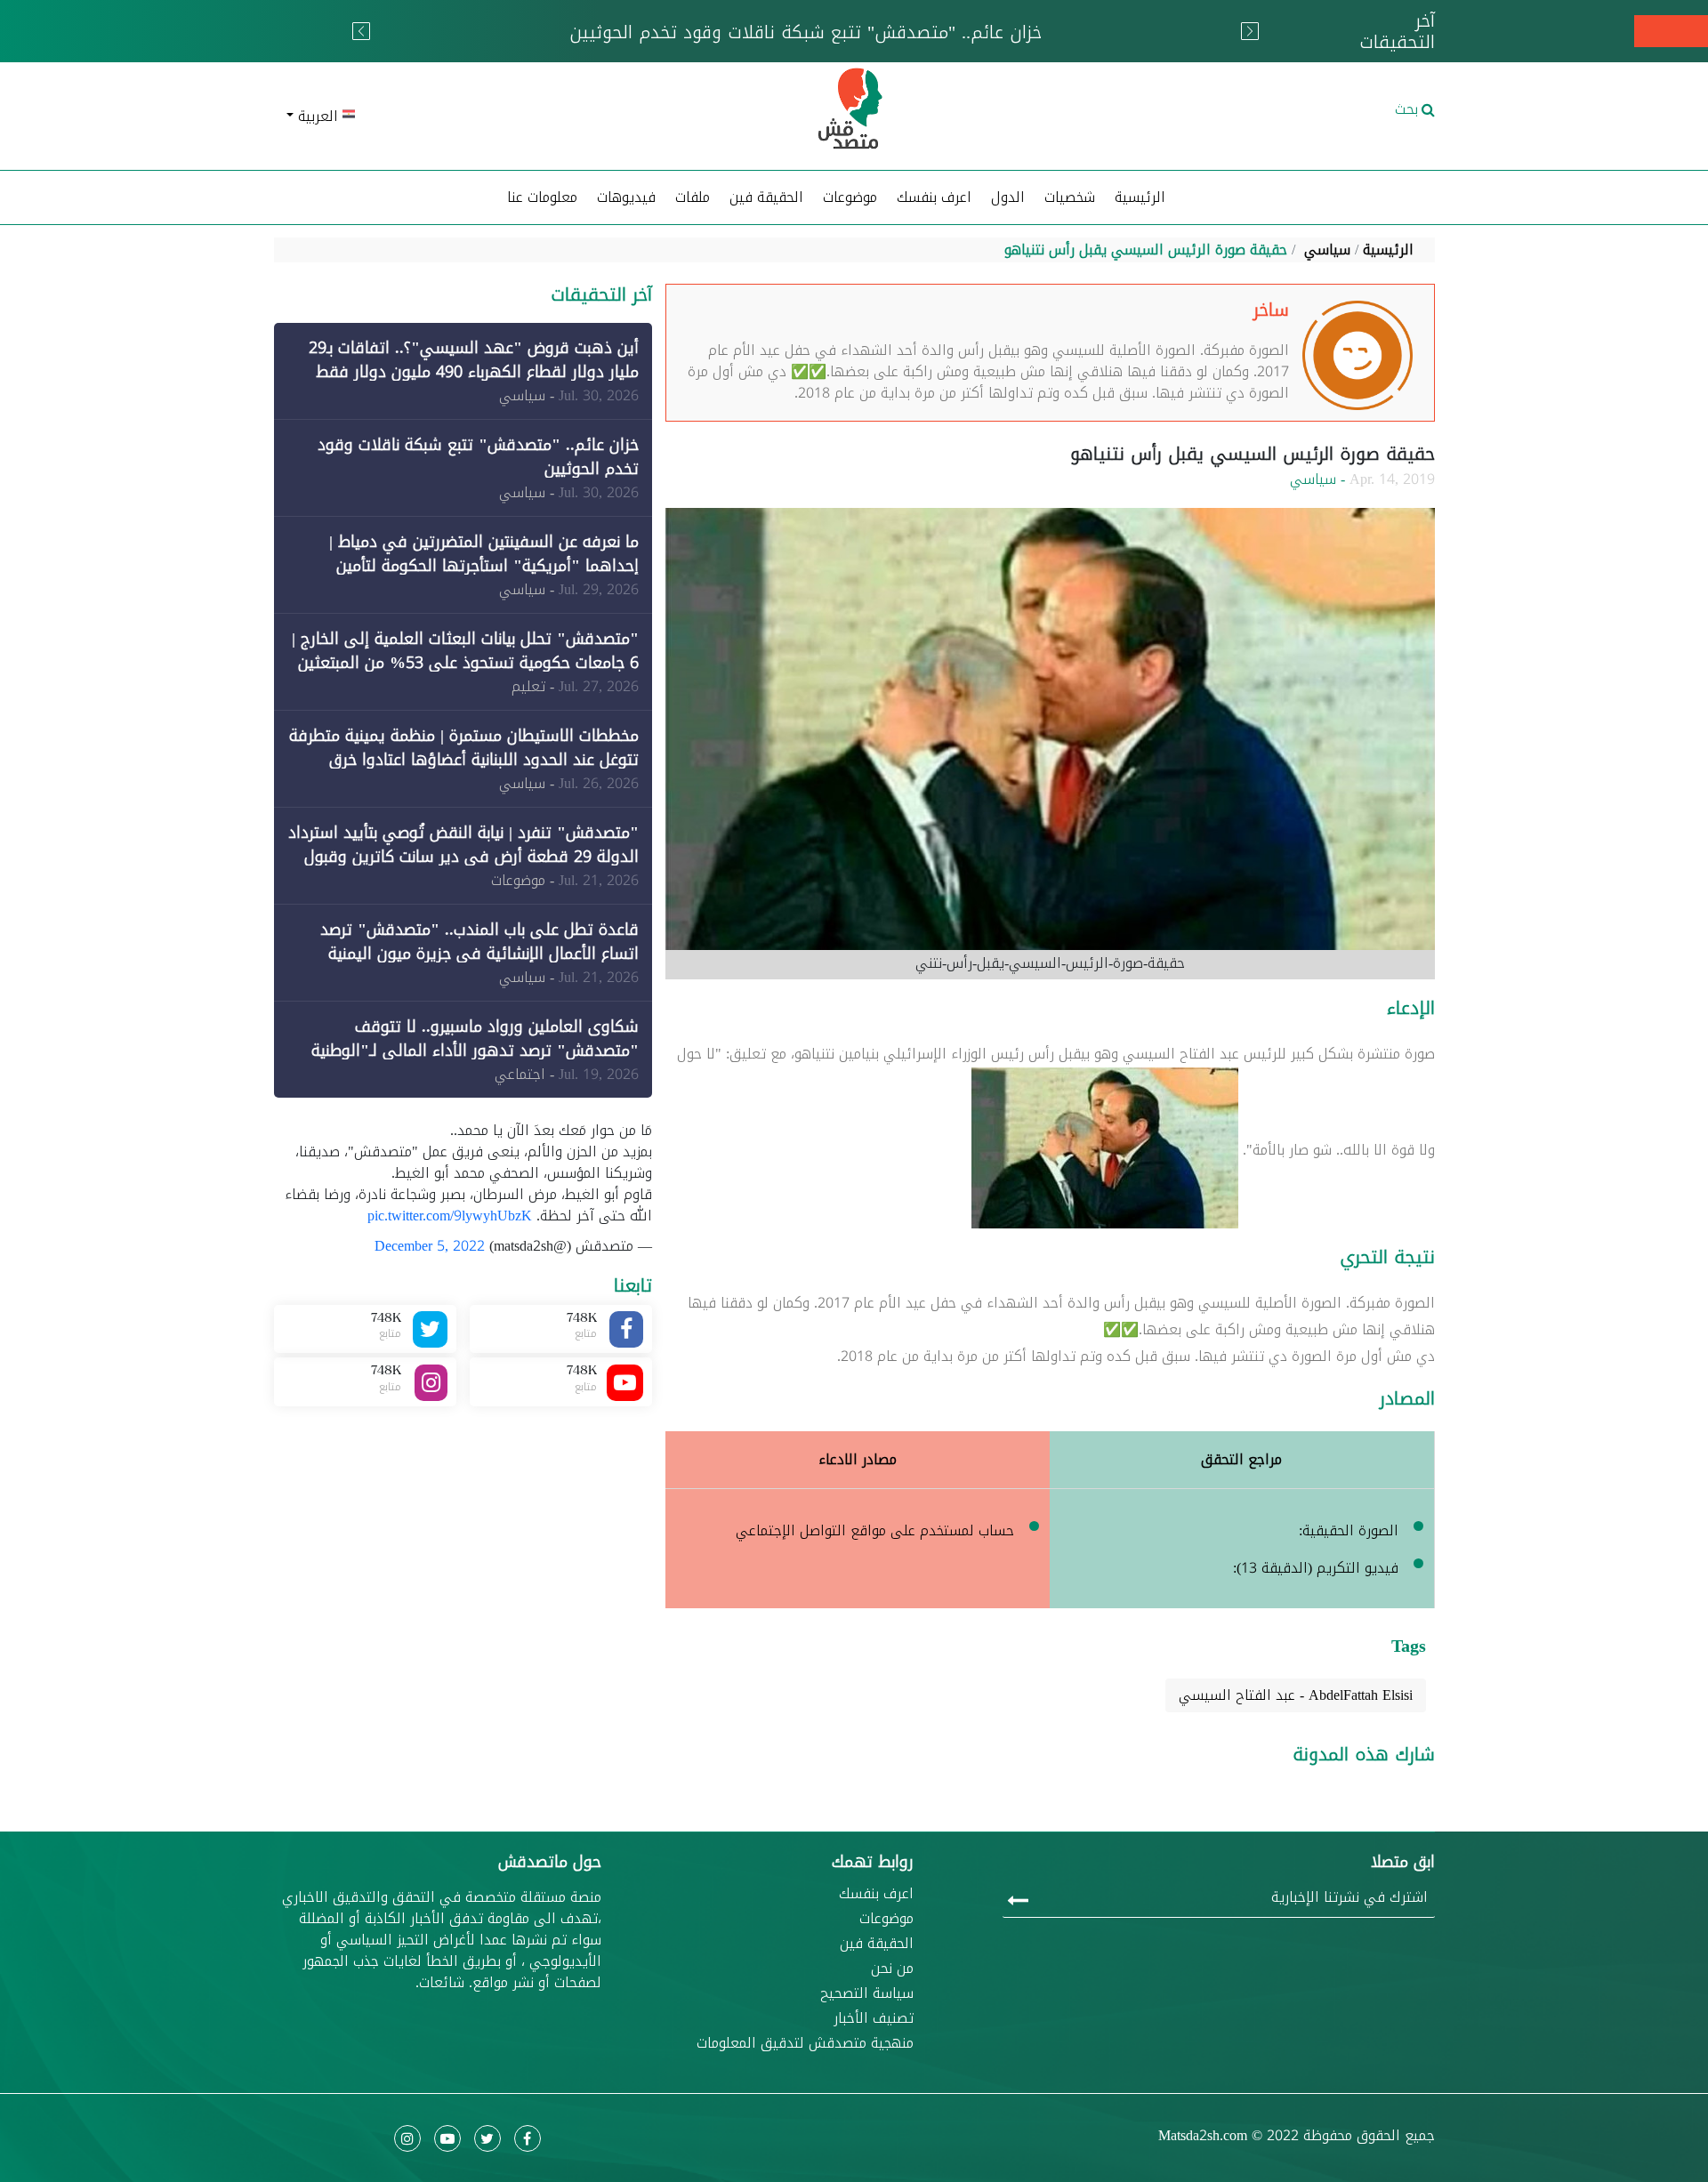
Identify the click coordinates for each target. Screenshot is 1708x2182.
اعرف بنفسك (934, 197)
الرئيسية (1140, 197)
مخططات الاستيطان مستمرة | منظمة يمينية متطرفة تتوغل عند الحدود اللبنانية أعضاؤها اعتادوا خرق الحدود (464, 760)
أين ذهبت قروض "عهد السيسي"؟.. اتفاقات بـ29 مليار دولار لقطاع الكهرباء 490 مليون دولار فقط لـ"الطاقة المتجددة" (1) (474, 372)
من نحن (892, 1969)
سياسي (1327, 250)
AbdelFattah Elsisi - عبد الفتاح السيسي (1296, 1695)
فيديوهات (626, 197)
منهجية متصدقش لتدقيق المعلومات (805, 2043)
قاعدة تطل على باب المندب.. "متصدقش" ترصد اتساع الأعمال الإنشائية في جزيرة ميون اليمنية (479, 942)
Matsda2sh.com (1203, 2135)
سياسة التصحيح (867, 1993)
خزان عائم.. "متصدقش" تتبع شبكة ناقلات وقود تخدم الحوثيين (478, 457)
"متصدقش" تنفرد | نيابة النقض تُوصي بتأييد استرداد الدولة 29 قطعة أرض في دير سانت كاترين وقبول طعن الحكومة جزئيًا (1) (463, 857)
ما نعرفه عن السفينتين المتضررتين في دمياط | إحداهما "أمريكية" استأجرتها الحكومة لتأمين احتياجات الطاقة (484, 566)
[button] (463, 117)
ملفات (693, 197)
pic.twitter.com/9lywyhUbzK (450, 1216)
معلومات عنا (542, 197)
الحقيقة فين (766, 197)
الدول (1008, 197)
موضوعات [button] (850, 197)
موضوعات (886, 1919)
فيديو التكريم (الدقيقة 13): (1316, 1568)
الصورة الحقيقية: (1349, 1530)
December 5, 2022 (430, 1246)
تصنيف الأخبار (874, 2018)
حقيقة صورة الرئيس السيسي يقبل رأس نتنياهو (1146, 250)
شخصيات (1070, 197)
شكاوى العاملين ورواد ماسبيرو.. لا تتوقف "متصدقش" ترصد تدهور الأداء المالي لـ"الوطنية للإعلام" (475, 1051)
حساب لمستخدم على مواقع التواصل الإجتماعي (875, 1530)
